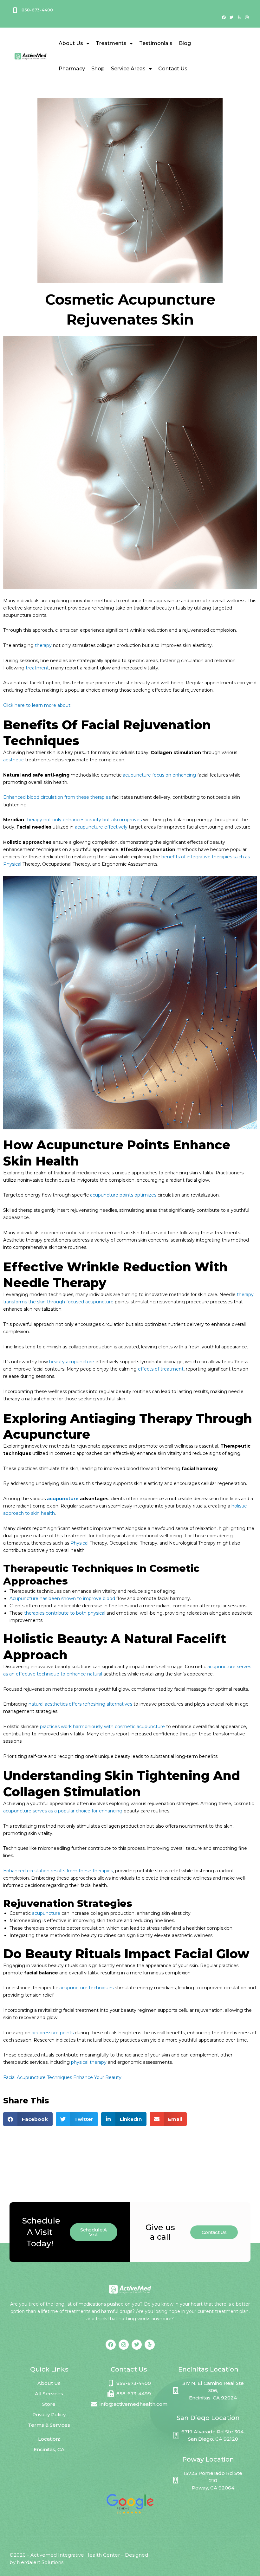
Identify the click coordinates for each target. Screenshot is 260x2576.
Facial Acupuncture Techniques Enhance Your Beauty (62, 2077)
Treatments (111, 43)
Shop (98, 69)
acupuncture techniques (86, 1988)
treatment (37, 668)
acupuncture (63, 1499)
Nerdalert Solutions (40, 2562)
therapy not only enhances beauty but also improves (84, 820)
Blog (185, 43)
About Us (71, 43)
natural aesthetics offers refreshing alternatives (80, 1704)
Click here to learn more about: (37, 705)
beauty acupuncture (72, 1362)
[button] (28, 2119)
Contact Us (173, 69)
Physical (79, 1543)
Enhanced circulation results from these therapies (58, 1871)
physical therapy (89, 2062)
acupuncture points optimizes (123, 1195)
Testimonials (156, 43)
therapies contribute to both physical (65, 1613)
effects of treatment (161, 1369)
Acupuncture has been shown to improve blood (62, 1598)
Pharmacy (72, 69)
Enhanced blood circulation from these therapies (57, 797)
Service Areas (128, 69)
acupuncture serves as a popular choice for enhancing (63, 1811)
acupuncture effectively (101, 827)
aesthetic (13, 760)
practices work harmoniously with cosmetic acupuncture (102, 1727)
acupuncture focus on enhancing (159, 775)
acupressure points (53, 2033)
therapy (43, 645)
